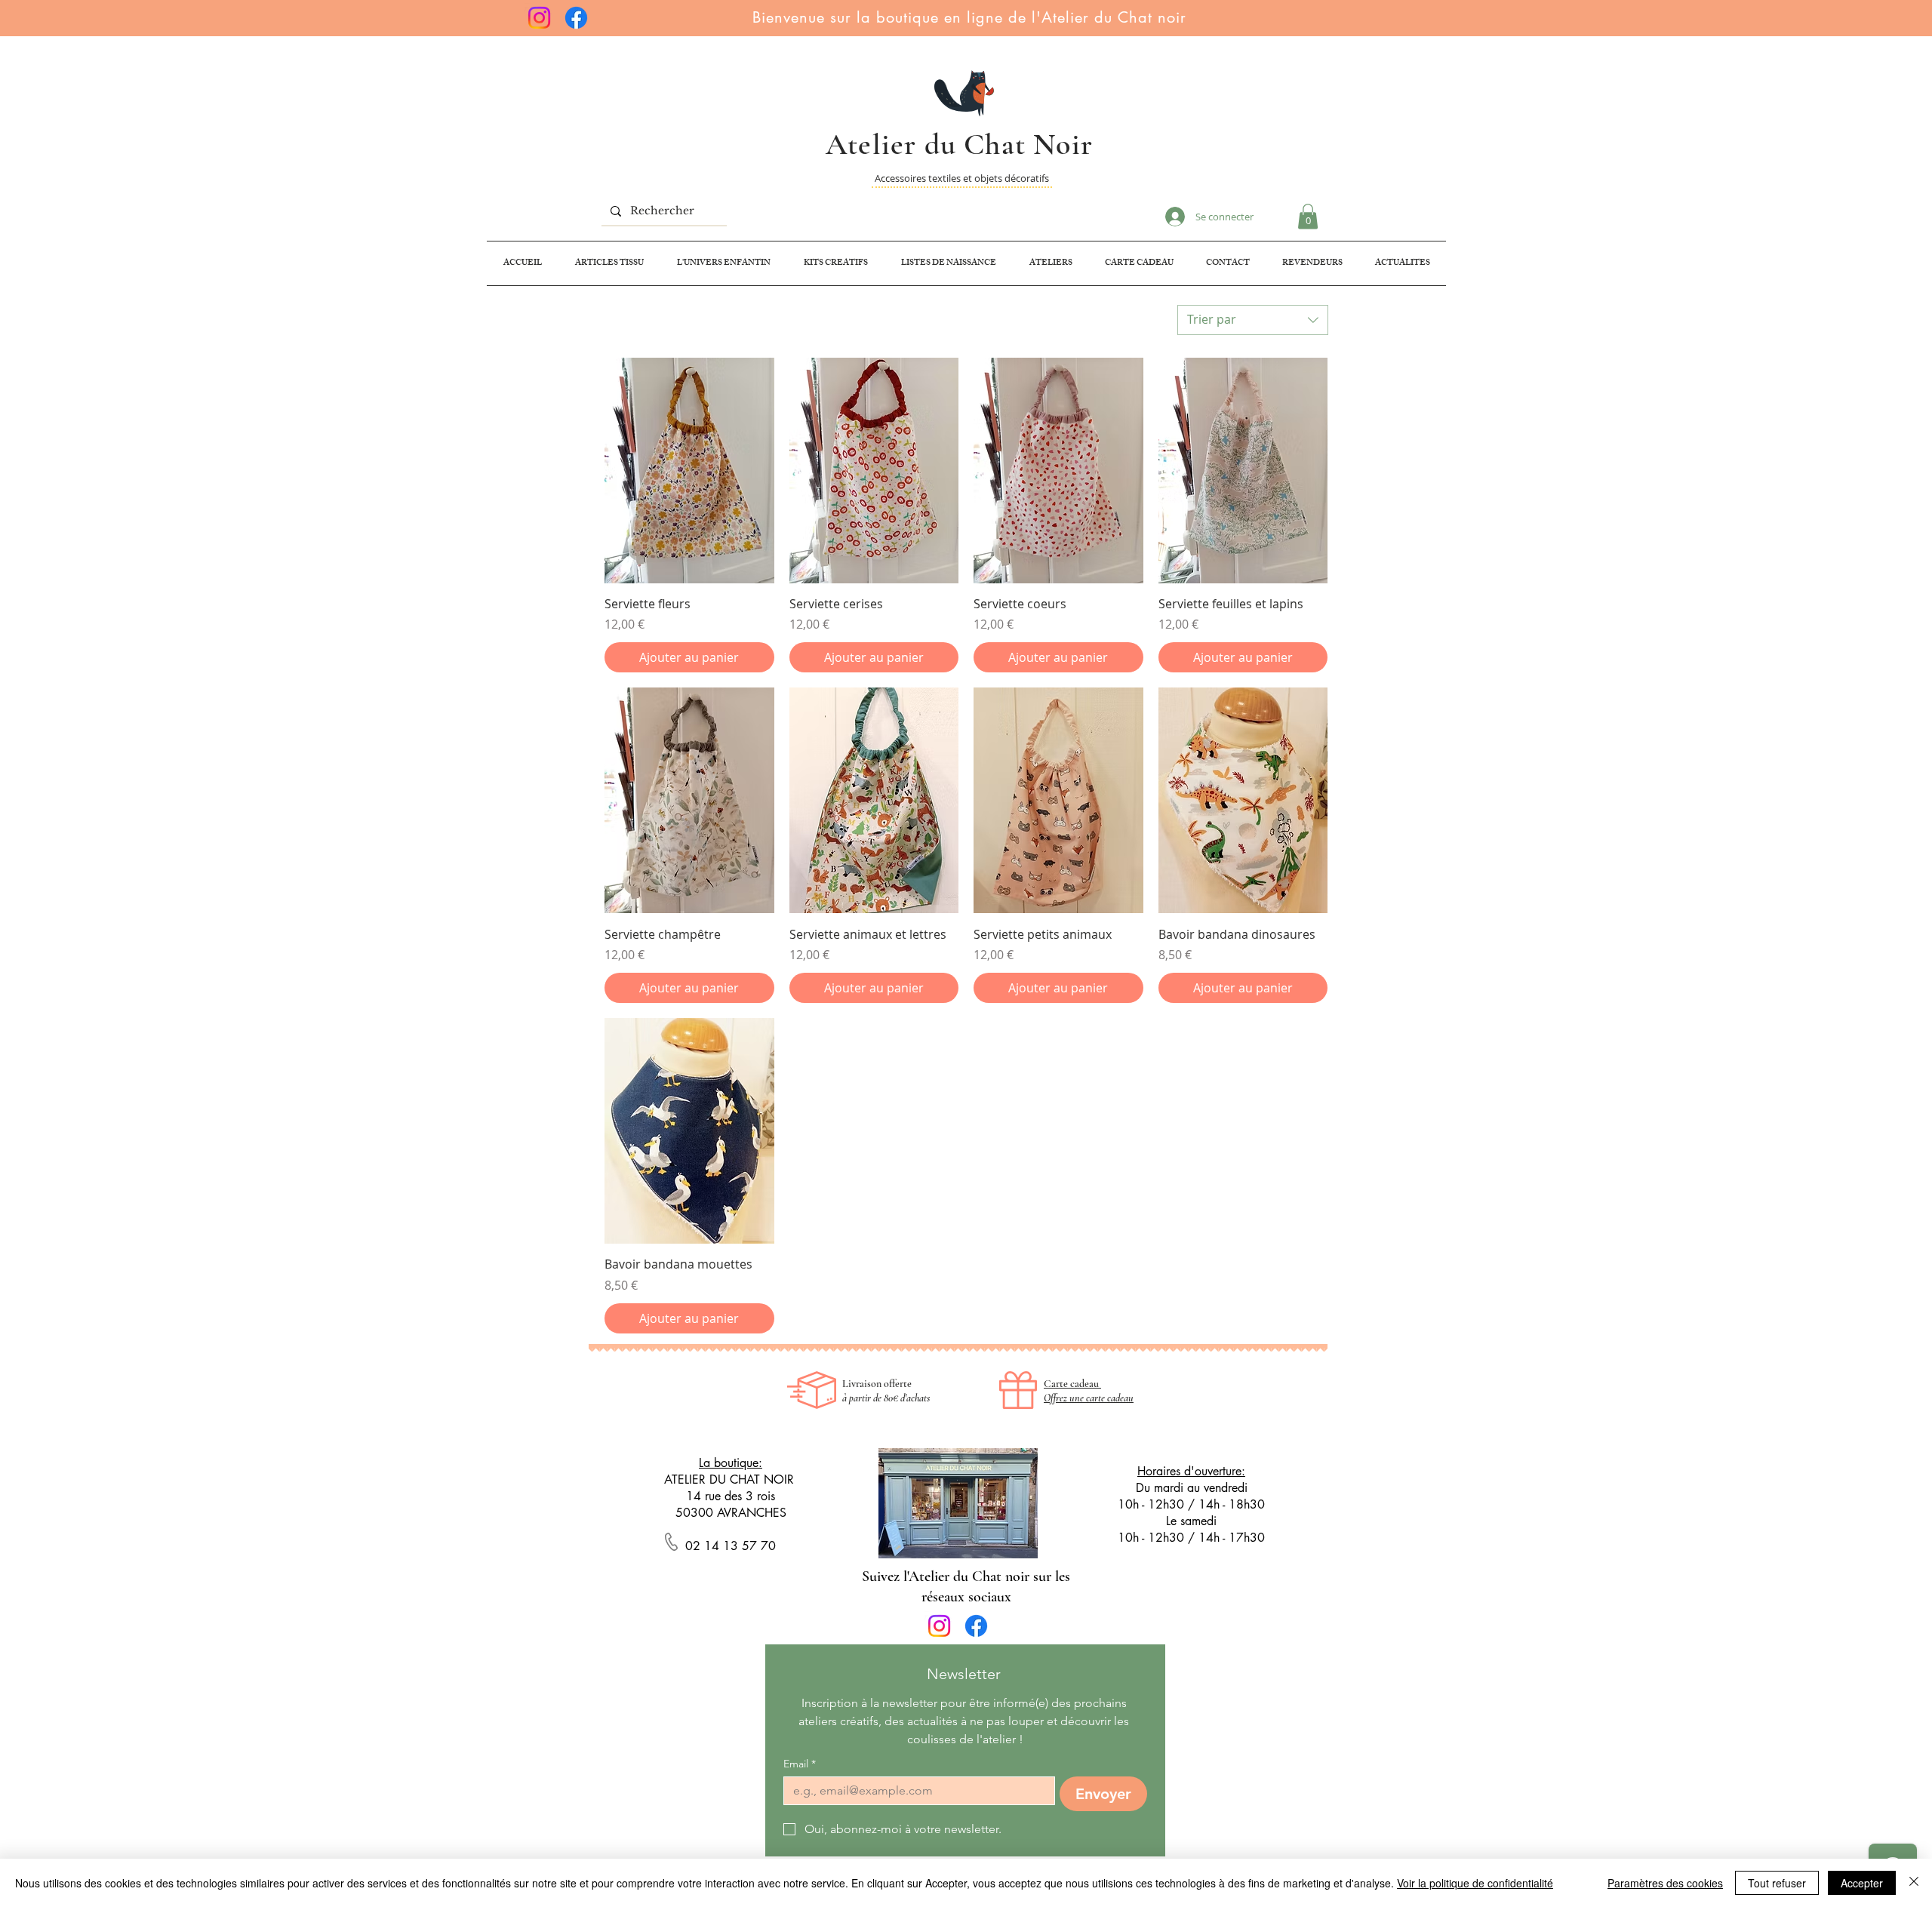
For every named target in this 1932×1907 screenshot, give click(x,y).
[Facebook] (576, 18)
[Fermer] (1914, 1883)
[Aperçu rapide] (689, 471)
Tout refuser (1777, 1883)
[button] (1308, 216)
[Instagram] (539, 18)
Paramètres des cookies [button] (1665, 1883)
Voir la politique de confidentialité (1475, 1883)
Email (800, 1764)
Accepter (1862, 1883)
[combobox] (1253, 320)
